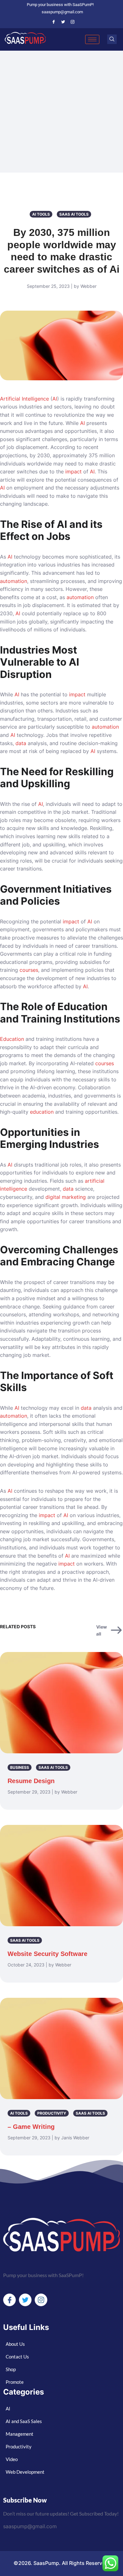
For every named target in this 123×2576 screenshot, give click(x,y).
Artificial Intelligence (24, 399)
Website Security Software (47, 1954)
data (21, 743)
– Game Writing (31, 2127)
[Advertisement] (61, 116)
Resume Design (31, 1781)
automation (14, 581)
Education (12, 1039)
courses (29, 970)
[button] (112, 39)
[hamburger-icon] (92, 39)
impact (73, 472)
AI (55, 399)
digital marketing (66, 1197)
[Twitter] (63, 22)
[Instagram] (73, 22)
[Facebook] (54, 22)
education (42, 1112)
